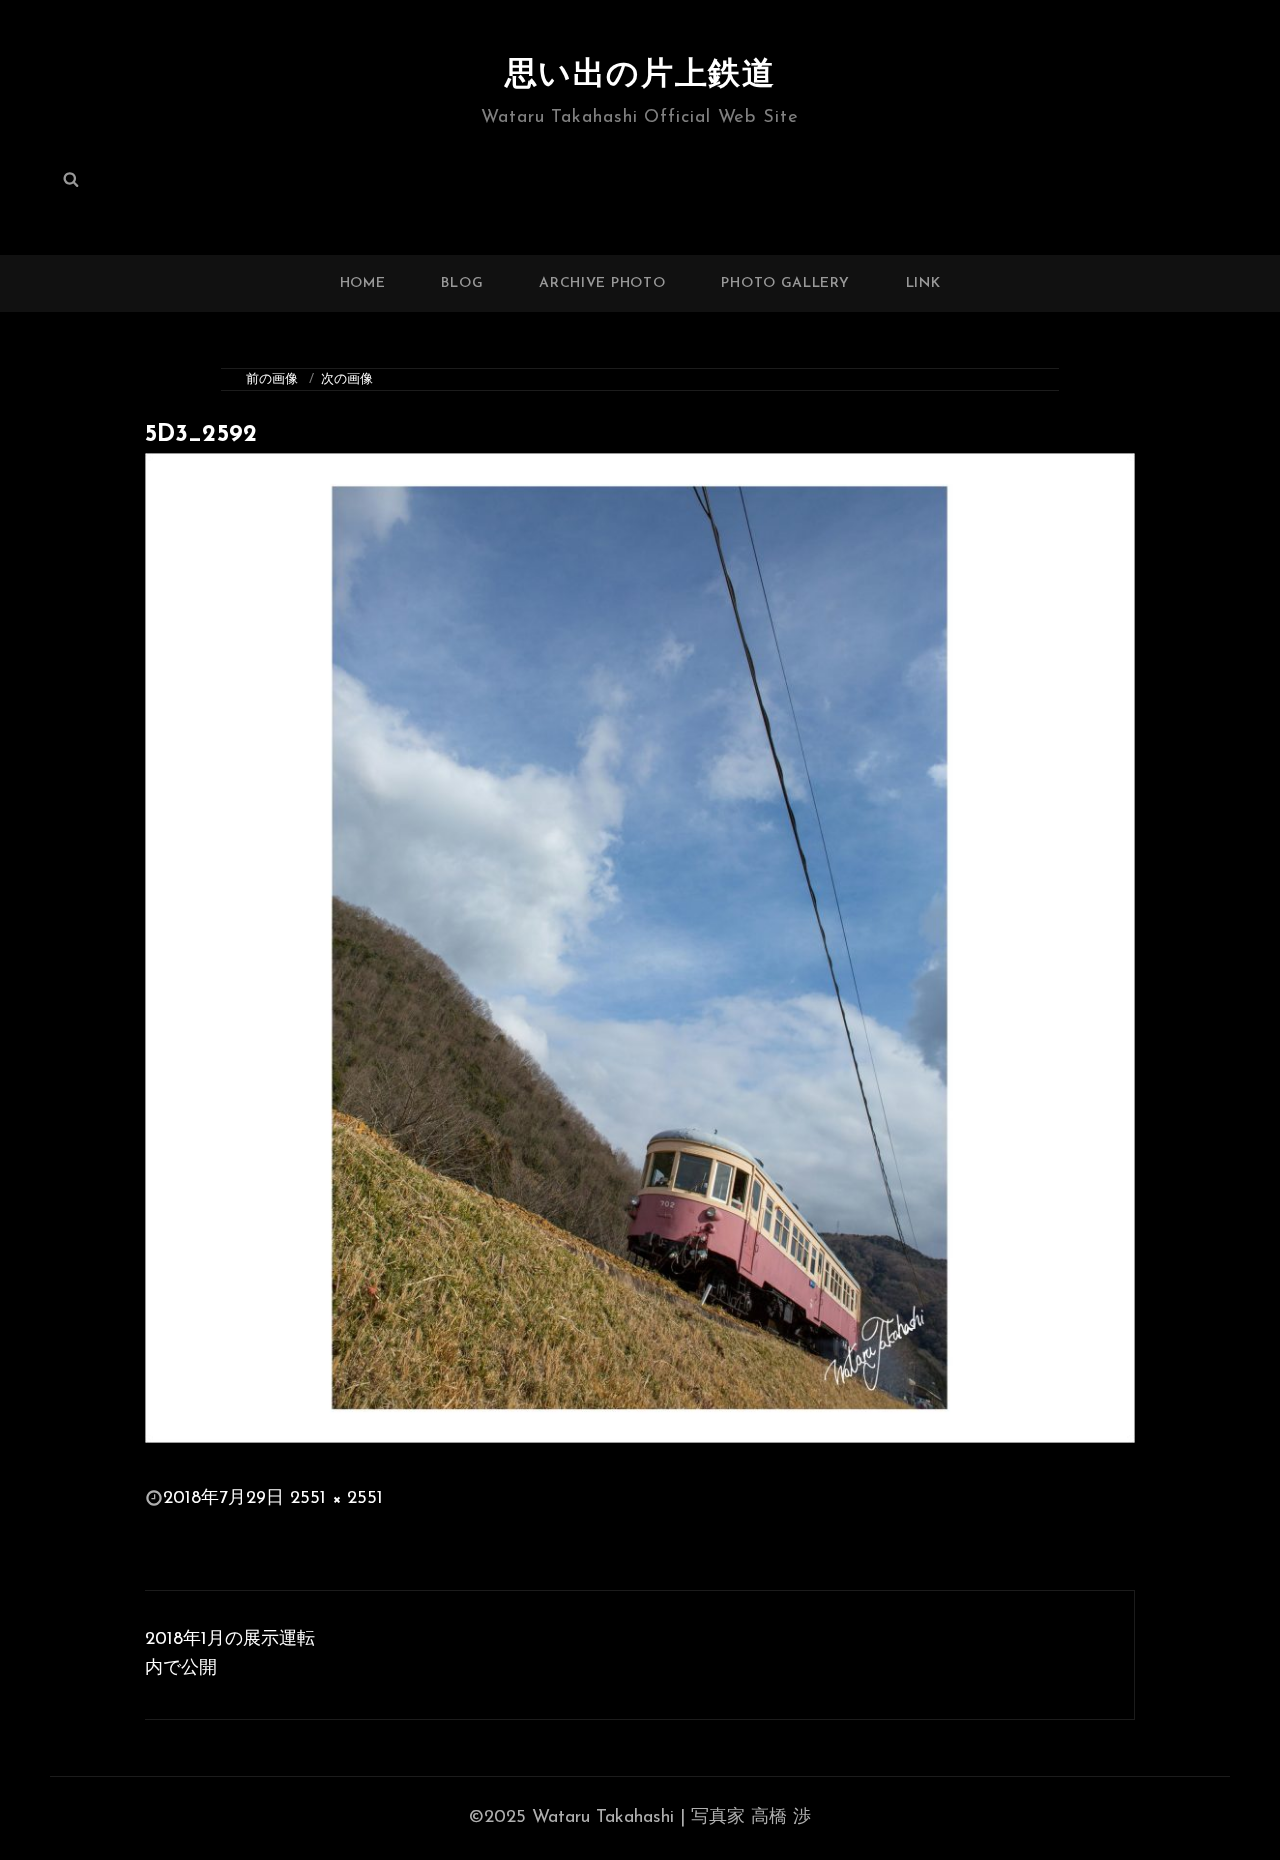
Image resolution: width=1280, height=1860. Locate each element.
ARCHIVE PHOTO (602, 283)
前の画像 (272, 379)
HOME (363, 283)
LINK (923, 283)
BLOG (462, 283)
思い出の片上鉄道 (640, 76)
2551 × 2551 (336, 1499)
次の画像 (347, 379)
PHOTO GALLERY (785, 283)
